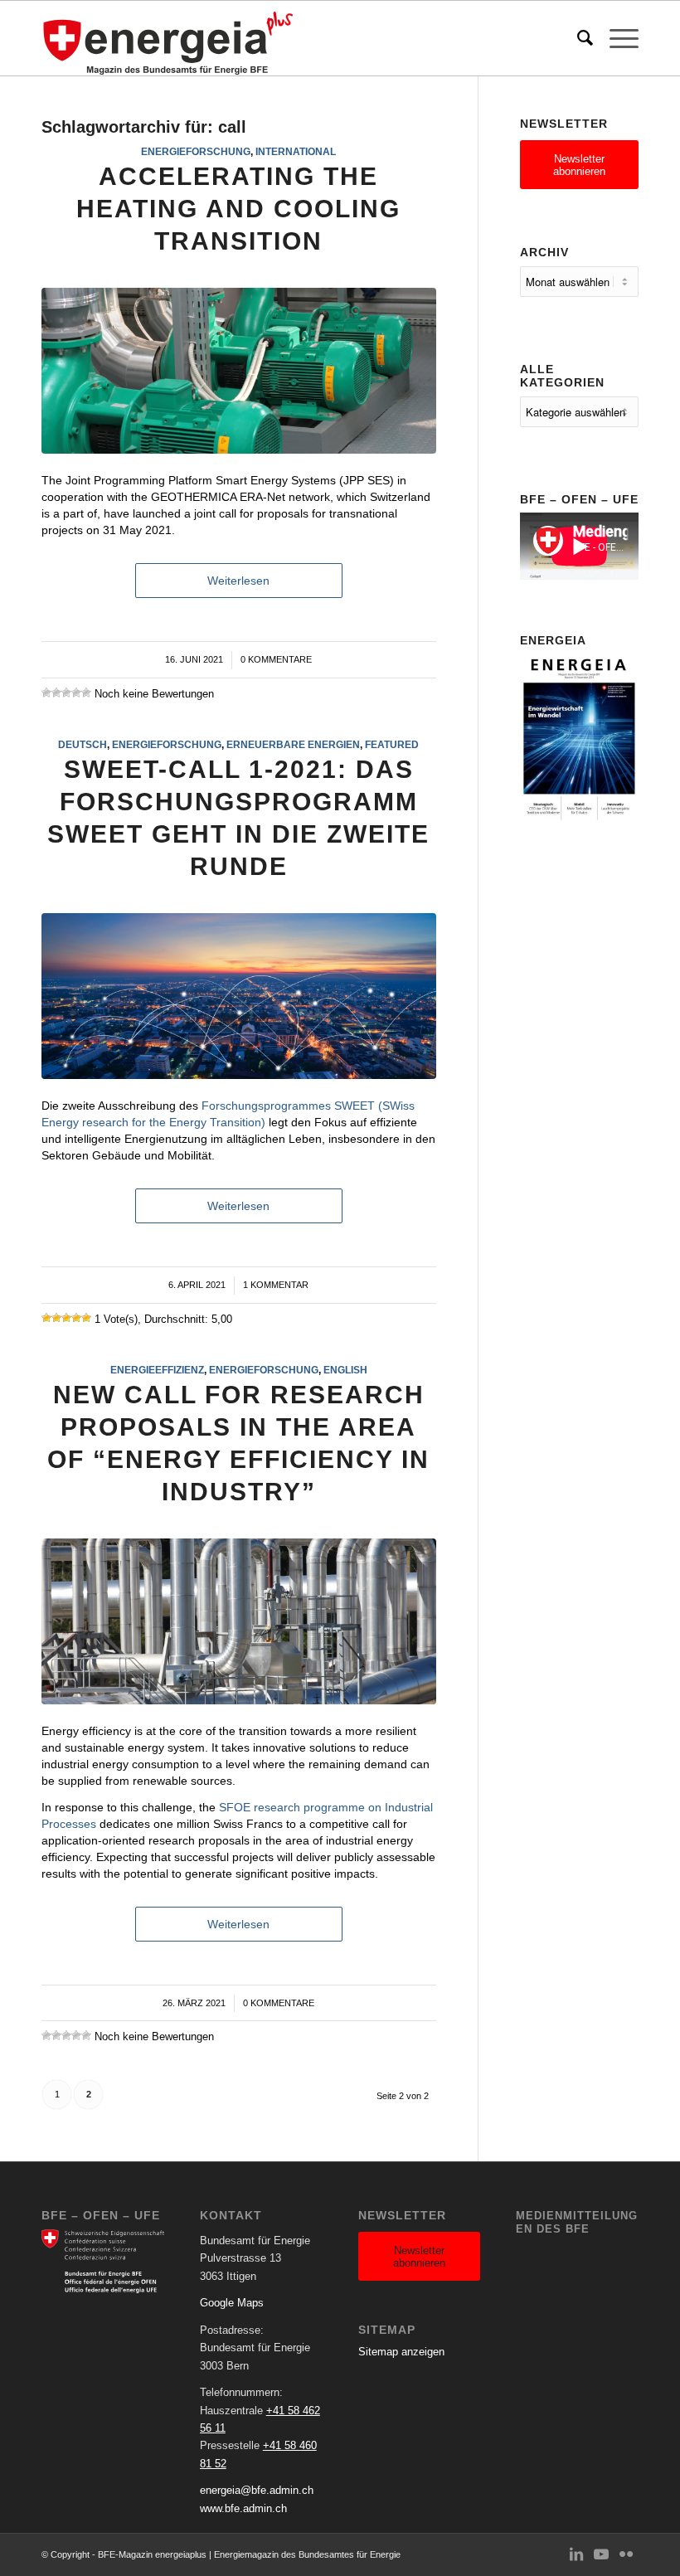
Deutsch (83, 744)
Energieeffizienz (157, 1370)
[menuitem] (577, 38)
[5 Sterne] (86, 693)
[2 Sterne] (56, 693)
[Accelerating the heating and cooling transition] (239, 371)
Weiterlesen (238, 581)
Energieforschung (196, 151)
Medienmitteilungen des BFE (577, 2222)
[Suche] (577, 38)
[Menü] (616, 38)
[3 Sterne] (66, 693)
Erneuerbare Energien (293, 744)
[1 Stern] (46, 693)
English (345, 1370)
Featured (392, 744)
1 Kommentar (276, 1285)
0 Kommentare (276, 659)
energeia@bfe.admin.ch (257, 2490)
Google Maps (232, 2303)
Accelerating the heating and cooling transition (238, 209)
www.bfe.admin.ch (243, 2508)
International (296, 151)
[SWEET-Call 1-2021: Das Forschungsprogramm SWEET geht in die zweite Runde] (239, 996)
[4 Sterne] (76, 693)
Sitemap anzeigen (401, 2352)
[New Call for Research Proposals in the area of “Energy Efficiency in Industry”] (239, 1621)
